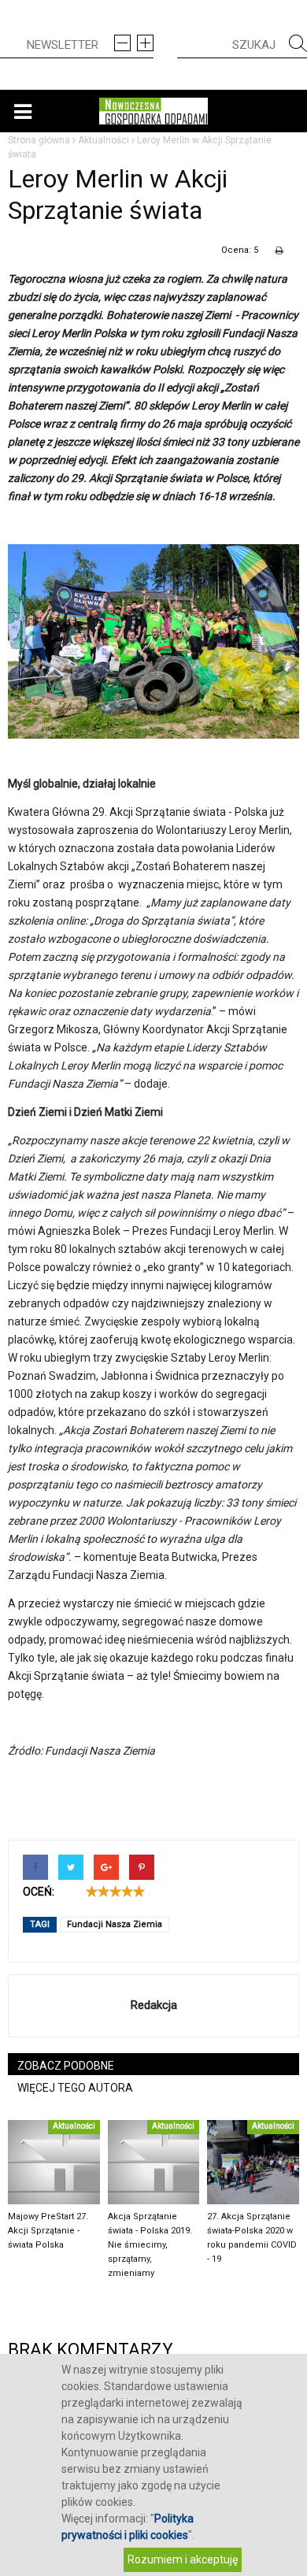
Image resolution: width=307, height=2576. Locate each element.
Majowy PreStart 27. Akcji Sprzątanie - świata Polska (48, 2231)
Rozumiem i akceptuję (183, 2559)
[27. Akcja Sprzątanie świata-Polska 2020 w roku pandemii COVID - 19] (253, 2162)
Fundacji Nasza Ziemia (115, 1924)
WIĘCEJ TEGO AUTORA (75, 2088)
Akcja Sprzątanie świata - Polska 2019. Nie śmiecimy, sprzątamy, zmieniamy (150, 2245)
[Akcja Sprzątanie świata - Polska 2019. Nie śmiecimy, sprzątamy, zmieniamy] (154, 2162)
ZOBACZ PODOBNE (66, 2066)
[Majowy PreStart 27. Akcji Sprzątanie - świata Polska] (54, 2162)
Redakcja (154, 2005)
